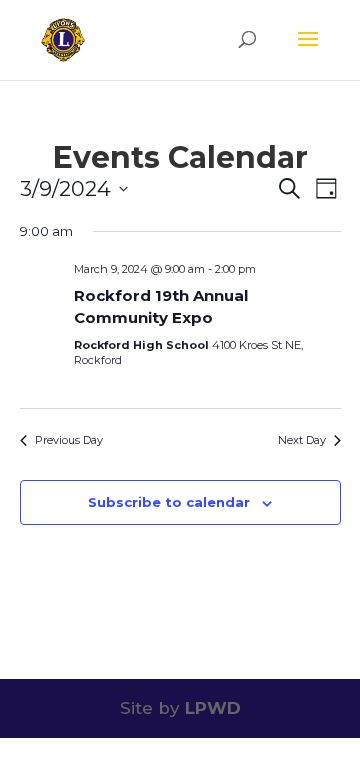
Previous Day (69, 440)
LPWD (213, 708)
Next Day (302, 440)
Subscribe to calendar (169, 502)
